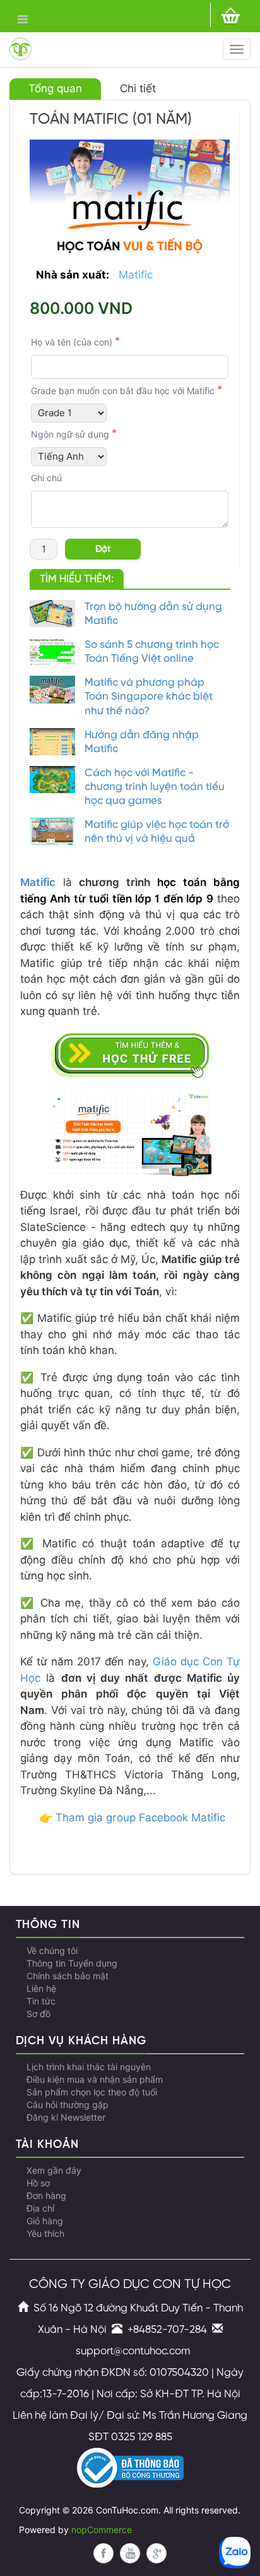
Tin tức (41, 2001)
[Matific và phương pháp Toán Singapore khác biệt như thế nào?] (52, 689)
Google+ (157, 2553)
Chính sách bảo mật (68, 1976)
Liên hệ (41, 1989)
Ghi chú (46, 478)
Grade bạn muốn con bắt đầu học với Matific (123, 391)
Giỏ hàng (45, 2221)
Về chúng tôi (52, 1951)
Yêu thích (45, 2234)
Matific (136, 275)
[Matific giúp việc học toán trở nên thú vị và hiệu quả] (52, 831)
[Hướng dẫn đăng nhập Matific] (52, 742)
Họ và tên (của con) (72, 342)
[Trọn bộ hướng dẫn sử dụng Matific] (52, 614)
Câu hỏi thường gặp (68, 2105)
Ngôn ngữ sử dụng (70, 434)
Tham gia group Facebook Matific (140, 1818)
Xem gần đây (54, 2171)
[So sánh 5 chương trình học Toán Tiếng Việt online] (52, 651)
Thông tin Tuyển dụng (72, 1963)
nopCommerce (102, 2530)
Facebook (103, 2553)
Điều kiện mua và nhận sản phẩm (95, 2080)
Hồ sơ (38, 2183)
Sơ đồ (38, 2014)
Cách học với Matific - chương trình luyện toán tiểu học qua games (155, 787)
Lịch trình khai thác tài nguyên (89, 2067)
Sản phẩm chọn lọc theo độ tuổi (92, 2092)
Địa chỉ (40, 2208)
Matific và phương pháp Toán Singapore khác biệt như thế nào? (149, 697)
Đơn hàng (46, 2196)
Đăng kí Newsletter (66, 2118)
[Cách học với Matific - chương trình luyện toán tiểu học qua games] (52, 780)
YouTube (130, 2553)
